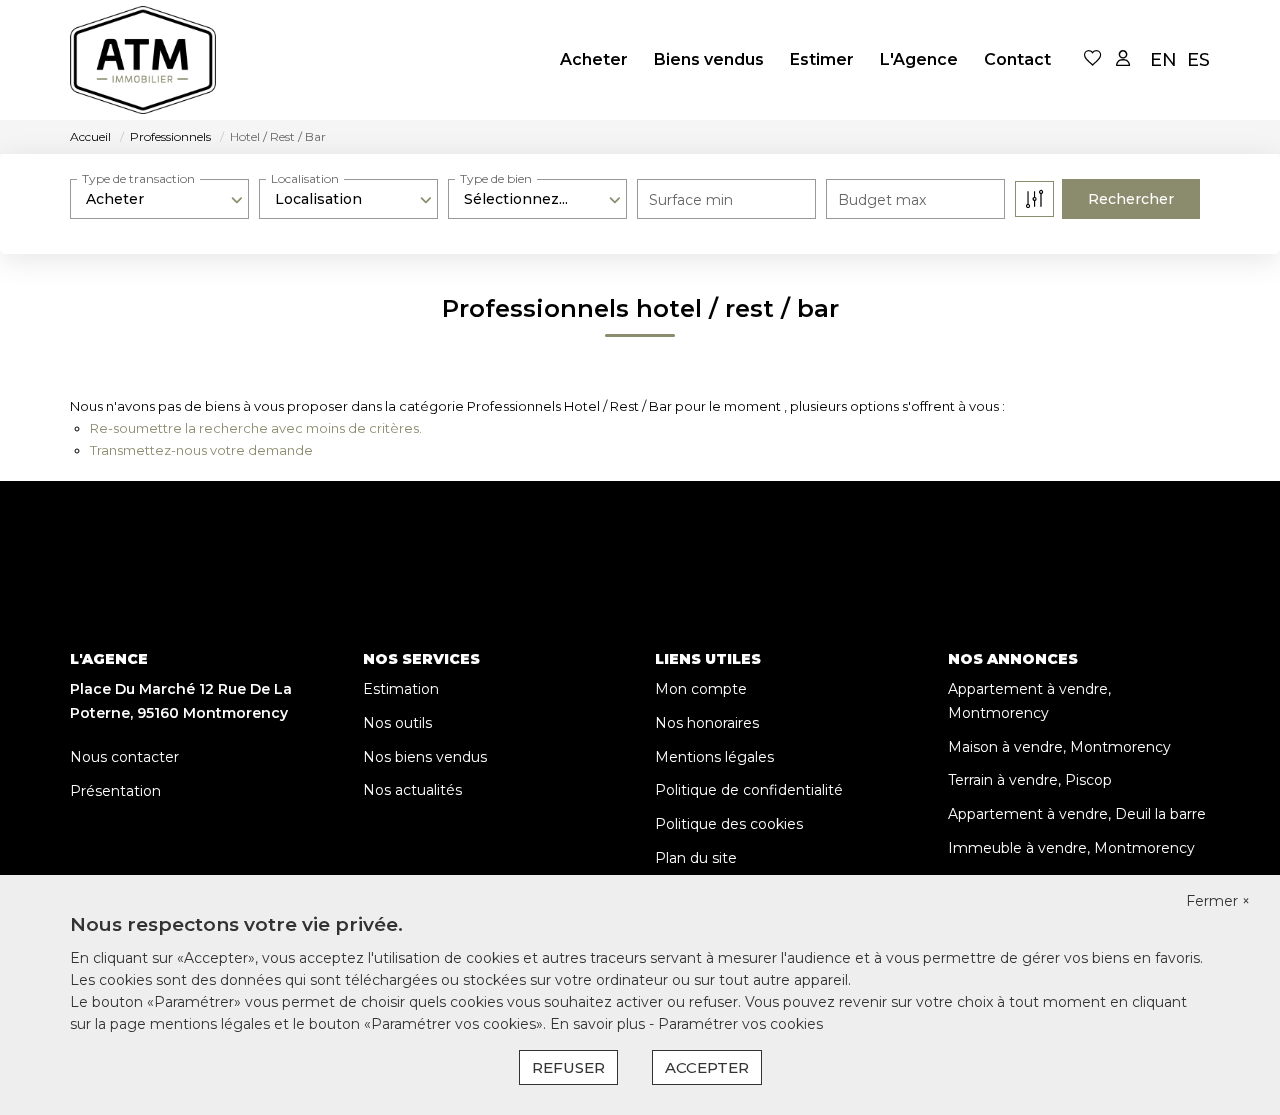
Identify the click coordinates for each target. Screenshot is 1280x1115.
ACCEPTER (707, 1067)
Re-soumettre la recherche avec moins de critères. (256, 428)
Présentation (115, 791)
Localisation (305, 178)
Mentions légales (714, 757)
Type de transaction (138, 178)
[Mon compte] (1123, 59)
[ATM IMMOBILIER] (151, 60)
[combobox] (159, 199)
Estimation (401, 689)
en (1163, 60)
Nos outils (397, 723)
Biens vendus (709, 59)
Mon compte (701, 689)
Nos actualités (412, 790)
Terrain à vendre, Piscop (1030, 780)
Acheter (594, 59)
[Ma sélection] (1093, 59)
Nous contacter (124, 757)
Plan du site (696, 858)
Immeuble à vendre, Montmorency (1071, 848)
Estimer (822, 59)
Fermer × (1218, 901)
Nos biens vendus (425, 757)
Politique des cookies (729, 824)
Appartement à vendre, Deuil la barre (1077, 814)
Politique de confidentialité (749, 790)
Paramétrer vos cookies (740, 1024)
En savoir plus (599, 1024)
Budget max (882, 200)
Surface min (691, 200)
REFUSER (568, 1067)
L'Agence (919, 59)
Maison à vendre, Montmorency (1059, 747)
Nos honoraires (707, 723)
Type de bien (496, 178)
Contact (1017, 59)
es (1198, 60)
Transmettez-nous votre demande (201, 450)
